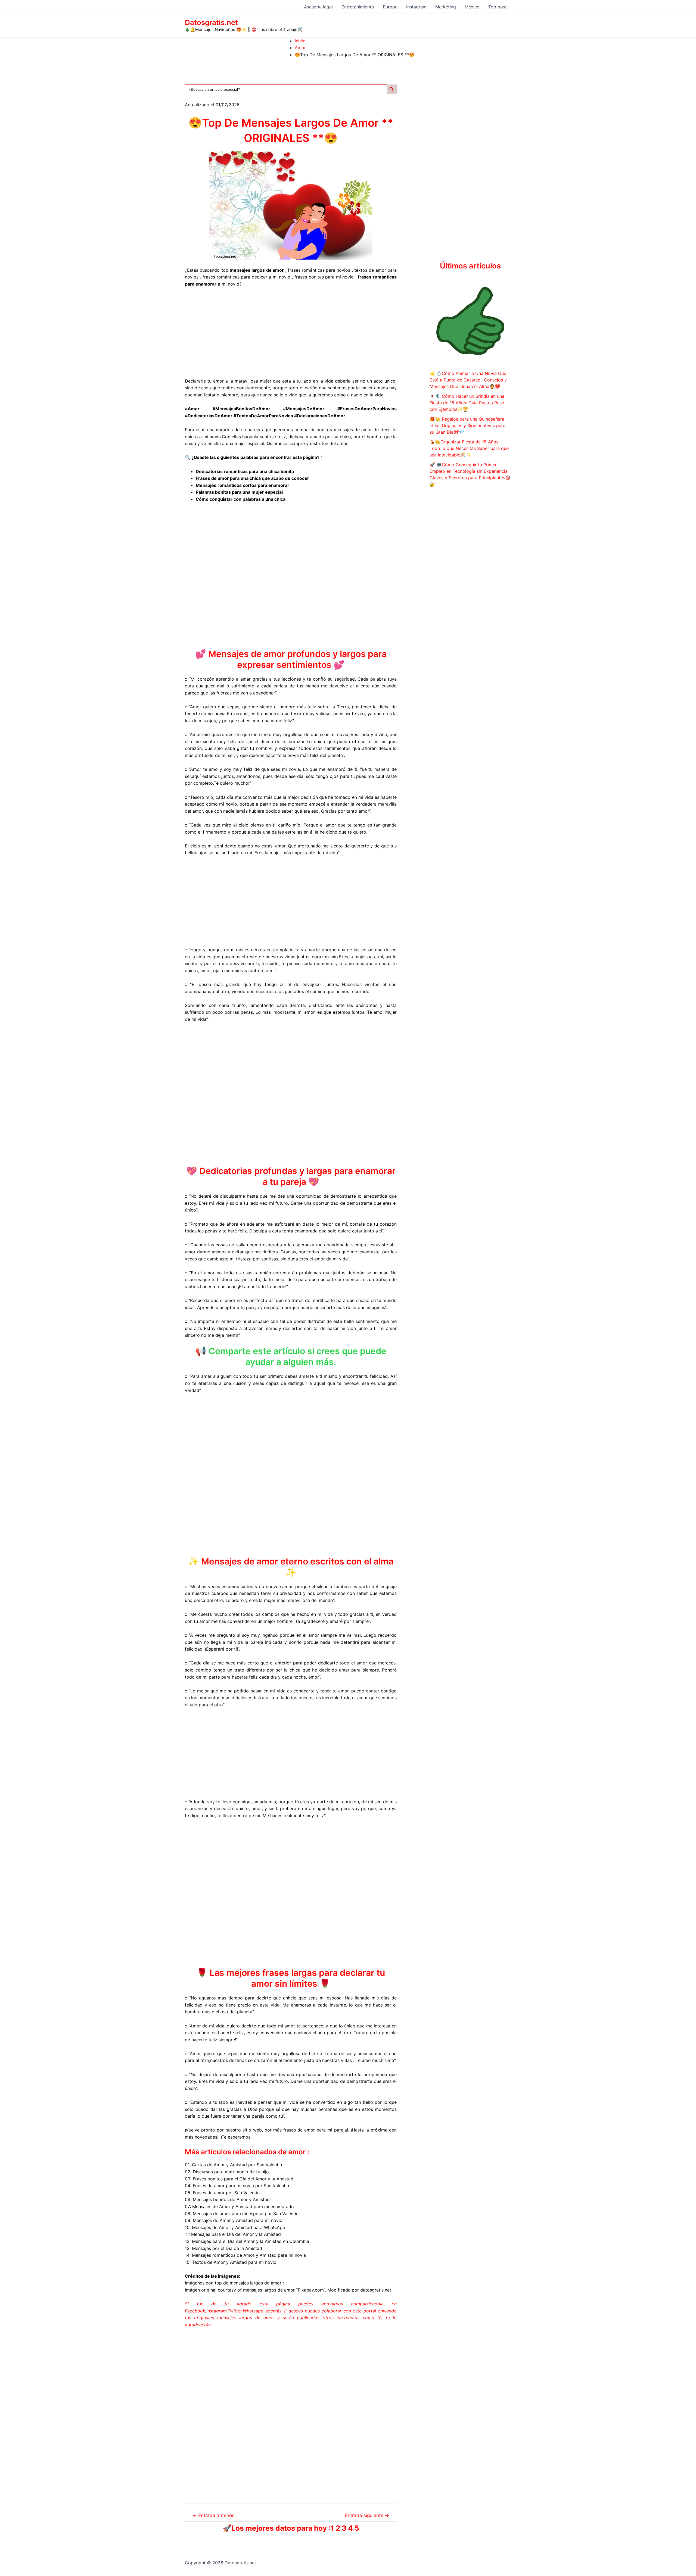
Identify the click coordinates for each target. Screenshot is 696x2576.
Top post (498, 7)
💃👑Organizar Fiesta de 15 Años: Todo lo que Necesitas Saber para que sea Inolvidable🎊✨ (469, 448)
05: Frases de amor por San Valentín (222, 2193)
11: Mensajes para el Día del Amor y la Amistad (233, 2234)
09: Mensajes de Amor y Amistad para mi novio (234, 2220)
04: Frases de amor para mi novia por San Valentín (237, 2186)
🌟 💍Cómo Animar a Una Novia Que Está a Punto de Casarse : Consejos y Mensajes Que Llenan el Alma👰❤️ (468, 380)
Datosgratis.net (211, 22)
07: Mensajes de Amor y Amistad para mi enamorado (239, 2206)
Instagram (416, 7)
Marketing (446, 7)
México (472, 7)
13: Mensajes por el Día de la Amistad (223, 2248)
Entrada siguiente (367, 2515)
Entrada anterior (213, 2515)
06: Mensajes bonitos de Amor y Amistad (227, 2199)
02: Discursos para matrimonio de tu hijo (227, 2172)
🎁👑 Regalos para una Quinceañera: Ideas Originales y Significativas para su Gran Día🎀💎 (467, 425)
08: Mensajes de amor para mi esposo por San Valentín (242, 2214)
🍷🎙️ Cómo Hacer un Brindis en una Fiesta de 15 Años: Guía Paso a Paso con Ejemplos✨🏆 (467, 403)
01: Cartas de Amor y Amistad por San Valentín (233, 2165)
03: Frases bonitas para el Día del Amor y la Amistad (239, 2179)
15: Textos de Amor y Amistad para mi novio (231, 2262)
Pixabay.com (311, 2290)
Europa (390, 7)
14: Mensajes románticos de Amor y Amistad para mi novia (245, 2255)
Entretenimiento (358, 7)
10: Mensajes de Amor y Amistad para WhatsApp (235, 2227)
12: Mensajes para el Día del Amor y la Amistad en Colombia (247, 2241)
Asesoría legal (318, 7)
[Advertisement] (291, 333)
